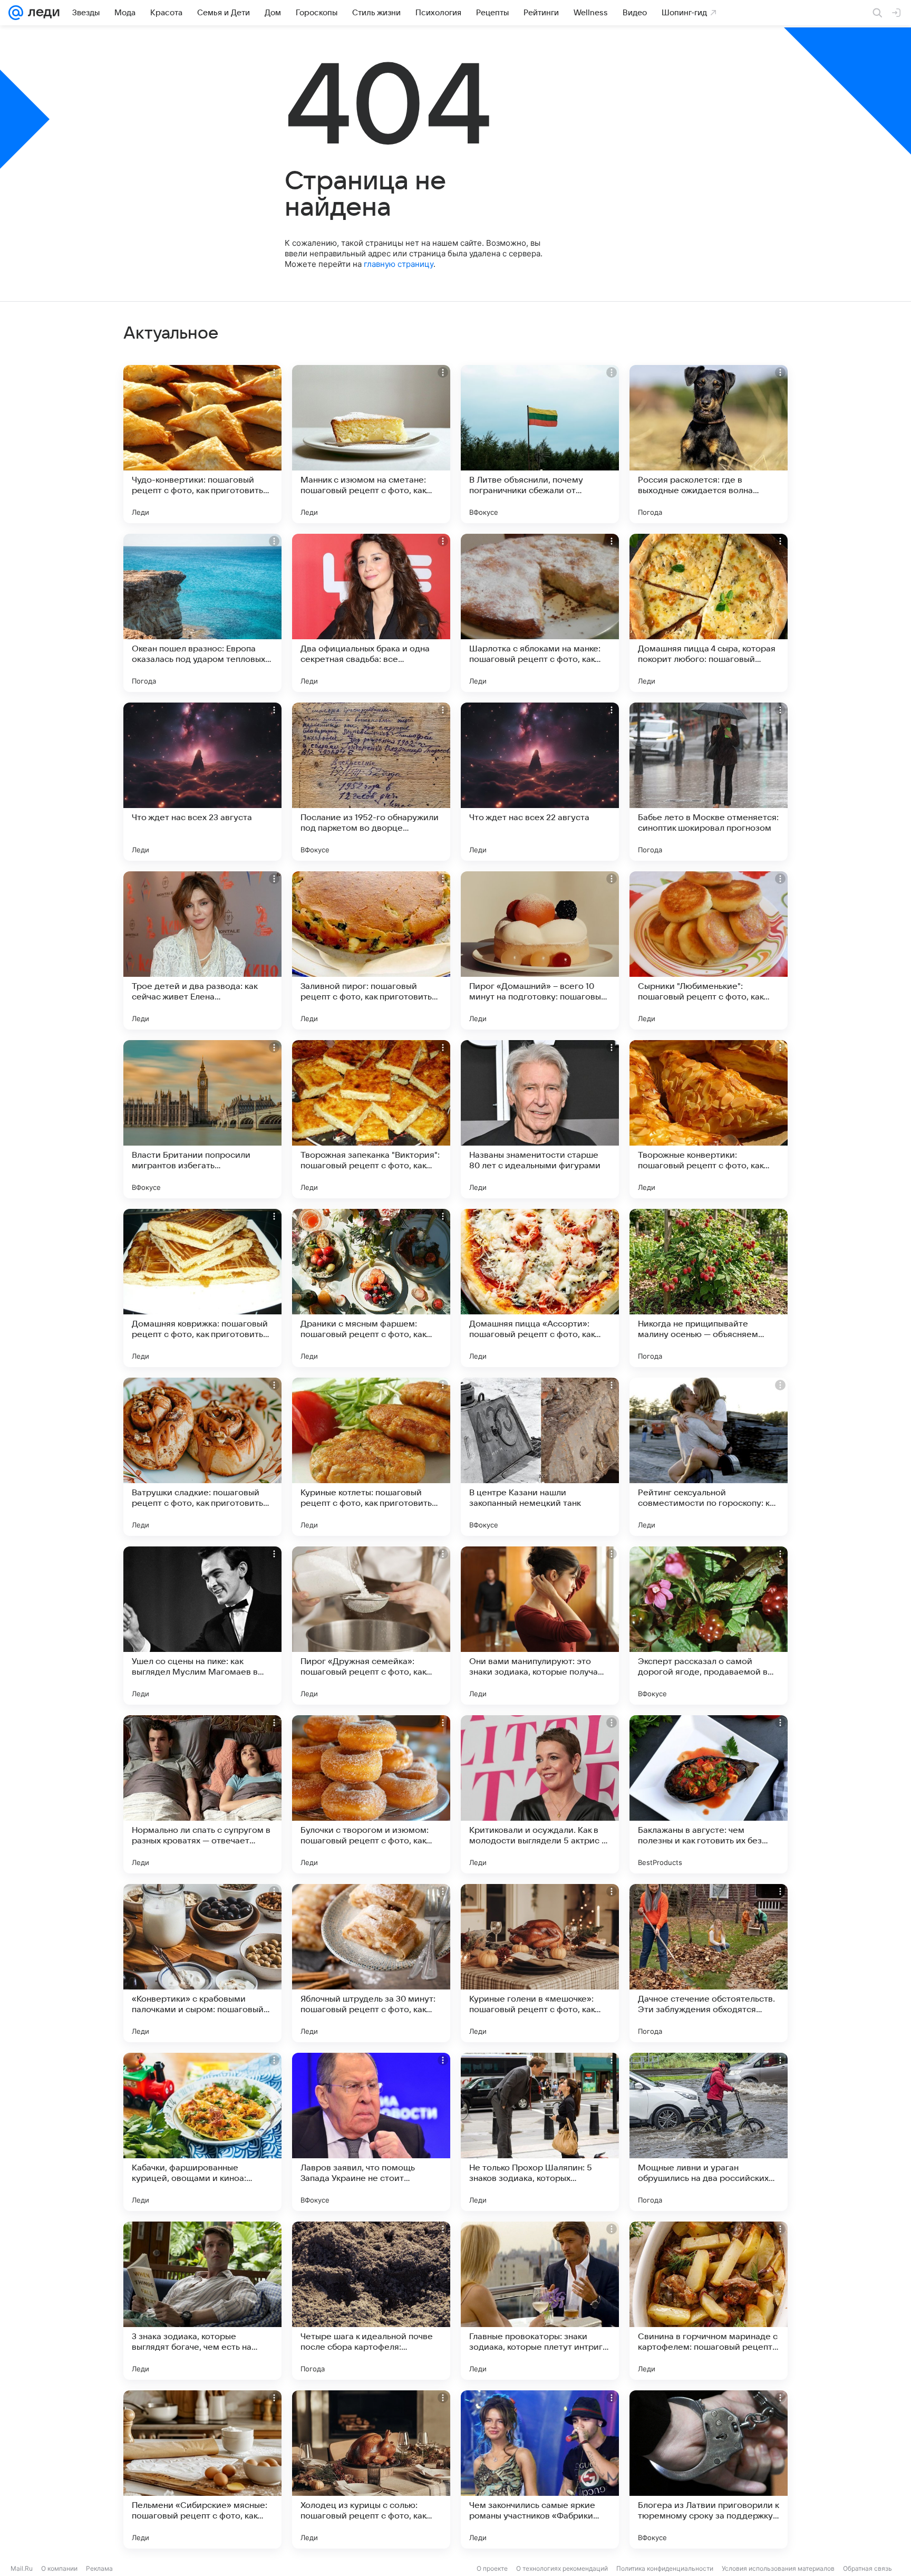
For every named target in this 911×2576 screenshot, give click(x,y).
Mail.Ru (22, 2568)
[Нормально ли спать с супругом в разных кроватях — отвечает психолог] (202, 1794)
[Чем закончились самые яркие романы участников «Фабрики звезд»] (540, 2469)
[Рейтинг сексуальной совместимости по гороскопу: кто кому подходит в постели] (709, 1457)
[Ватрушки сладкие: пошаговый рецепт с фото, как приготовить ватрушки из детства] (202, 1457)
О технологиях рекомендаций (562, 2568)
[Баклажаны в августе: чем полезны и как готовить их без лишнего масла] (709, 1794)
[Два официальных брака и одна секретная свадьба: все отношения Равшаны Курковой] (371, 613)
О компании (59, 2568)
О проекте (492, 2568)
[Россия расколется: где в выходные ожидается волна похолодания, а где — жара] (709, 444)
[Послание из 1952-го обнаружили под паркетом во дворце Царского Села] (371, 782)
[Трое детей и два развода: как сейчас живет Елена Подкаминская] (202, 950)
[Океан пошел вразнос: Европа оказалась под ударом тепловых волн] (202, 613)
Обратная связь (868, 2568)
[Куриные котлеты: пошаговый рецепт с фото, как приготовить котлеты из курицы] (371, 1457)
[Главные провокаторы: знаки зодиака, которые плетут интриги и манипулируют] (540, 2301)
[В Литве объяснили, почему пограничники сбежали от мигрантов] (540, 444)
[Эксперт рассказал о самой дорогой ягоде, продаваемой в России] (709, 1626)
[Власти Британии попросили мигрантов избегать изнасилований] (202, 1119)
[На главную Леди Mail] (41, 13)
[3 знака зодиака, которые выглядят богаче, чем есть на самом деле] (202, 2301)
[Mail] (16, 13)
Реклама (99, 2568)
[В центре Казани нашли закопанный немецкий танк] (540, 1457)
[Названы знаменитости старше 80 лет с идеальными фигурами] (540, 1119)
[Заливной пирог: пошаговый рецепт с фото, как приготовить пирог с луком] (371, 950)
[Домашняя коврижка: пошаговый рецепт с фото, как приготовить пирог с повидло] (202, 1288)
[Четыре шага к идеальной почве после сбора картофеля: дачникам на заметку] (371, 2301)
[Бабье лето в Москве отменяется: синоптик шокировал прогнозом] (709, 782)
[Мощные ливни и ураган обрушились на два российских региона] (709, 2132)
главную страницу (399, 264)
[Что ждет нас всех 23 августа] (202, 782)
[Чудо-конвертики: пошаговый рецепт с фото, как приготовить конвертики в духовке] (202, 444)
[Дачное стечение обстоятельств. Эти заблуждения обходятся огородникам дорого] (709, 1963)
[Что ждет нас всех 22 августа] (540, 782)
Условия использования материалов (778, 2568)
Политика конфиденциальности (665, 2568)
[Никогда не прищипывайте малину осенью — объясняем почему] (709, 1288)
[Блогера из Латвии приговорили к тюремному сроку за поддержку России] (709, 2469)
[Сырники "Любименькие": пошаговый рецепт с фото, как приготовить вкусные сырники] (709, 950)
